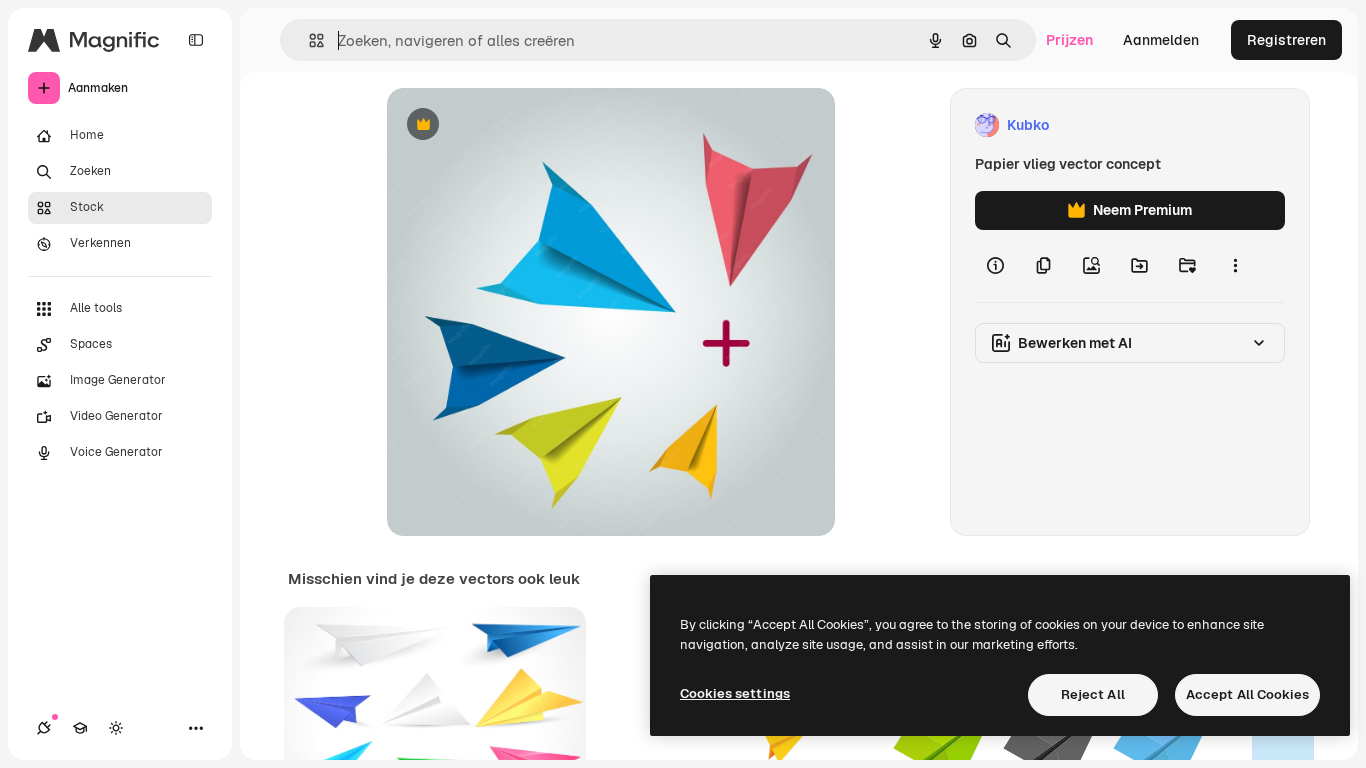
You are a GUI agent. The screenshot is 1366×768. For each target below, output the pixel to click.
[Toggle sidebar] (196, 40)
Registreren (1286, 40)
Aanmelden (1161, 40)
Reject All (1093, 694)
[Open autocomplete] (308, 40)
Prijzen (1069, 40)
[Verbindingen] (44, 728)
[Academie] (80, 728)
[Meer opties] (1235, 266)
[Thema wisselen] (116, 728)
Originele (518, 125)
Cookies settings (735, 693)
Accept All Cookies (1247, 694)
